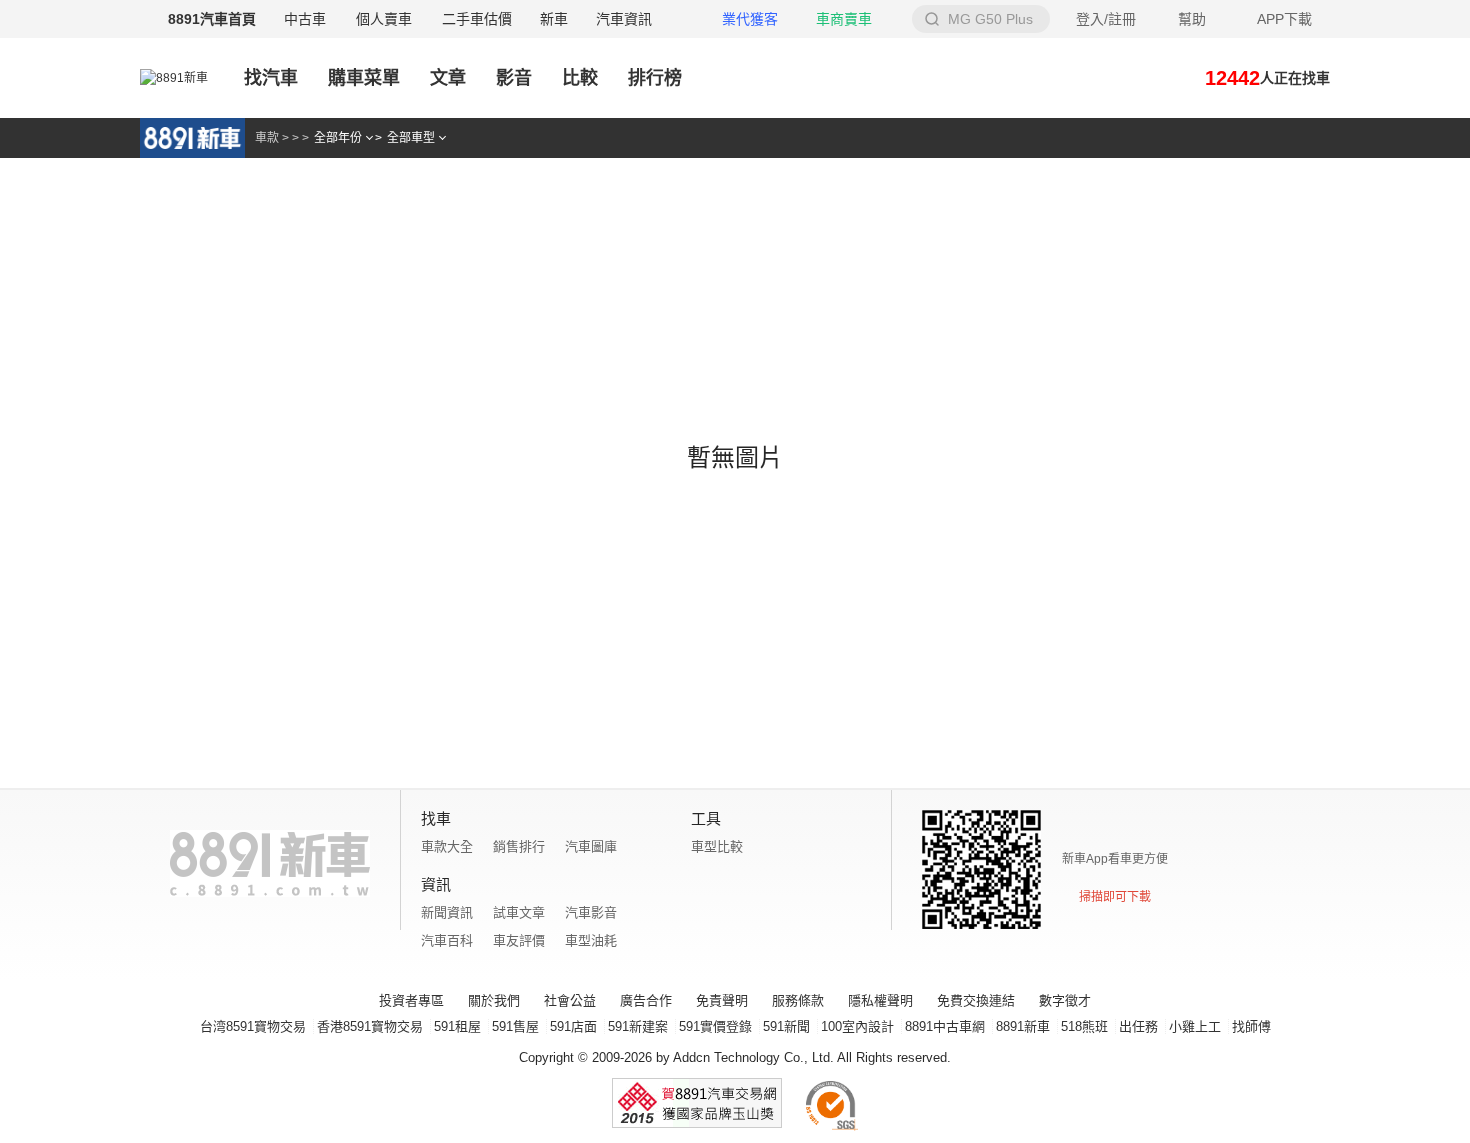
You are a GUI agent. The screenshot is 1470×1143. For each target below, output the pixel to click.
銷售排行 (519, 846)
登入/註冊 (1106, 19)
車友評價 (519, 940)
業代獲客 (750, 19)
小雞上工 (1195, 1026)
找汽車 (271, 78)
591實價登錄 (715, 1026)
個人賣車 (384, 18)
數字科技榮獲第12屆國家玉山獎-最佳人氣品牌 (697, 1103)
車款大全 (447, 846)
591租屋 (457, 1026)
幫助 (1192, 19)
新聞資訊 (447, 912)
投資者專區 (411, 1000)
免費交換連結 (976, 1000)
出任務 (1138, 1026)
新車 (554, 18)
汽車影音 (591, 912)
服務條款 (798, 1000)
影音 (514, 81)
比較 (580, 78)
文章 (448, 78)
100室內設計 (857, 1026)
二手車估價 (477, 18)
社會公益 (570, 1000)
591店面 (573, 1026)
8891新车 (192, 138)
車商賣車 (844, 19)
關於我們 (494, 1000)
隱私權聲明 (880, 1000)
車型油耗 (591, 940)
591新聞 (786, 1026)
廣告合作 (646, 1000)
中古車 (305, 18)
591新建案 (638, 1026)
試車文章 (519, 912)
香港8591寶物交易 (370, 1026)
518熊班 (1084, 1026)
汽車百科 (447, 940)
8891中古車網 (945, 1026)
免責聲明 (722, 1000)
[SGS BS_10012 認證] (831, 1103)
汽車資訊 (624, 18)
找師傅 (1251, 1026)
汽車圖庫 (591, 846)
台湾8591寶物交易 (253, 1026)
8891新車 (1023, 1026)
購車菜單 (364, 78)
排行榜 (655, 78)
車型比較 (717, 846)
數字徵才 (1065, 1000)
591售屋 (515, 1026)
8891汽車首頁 (212, 19)
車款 (267, 138)
